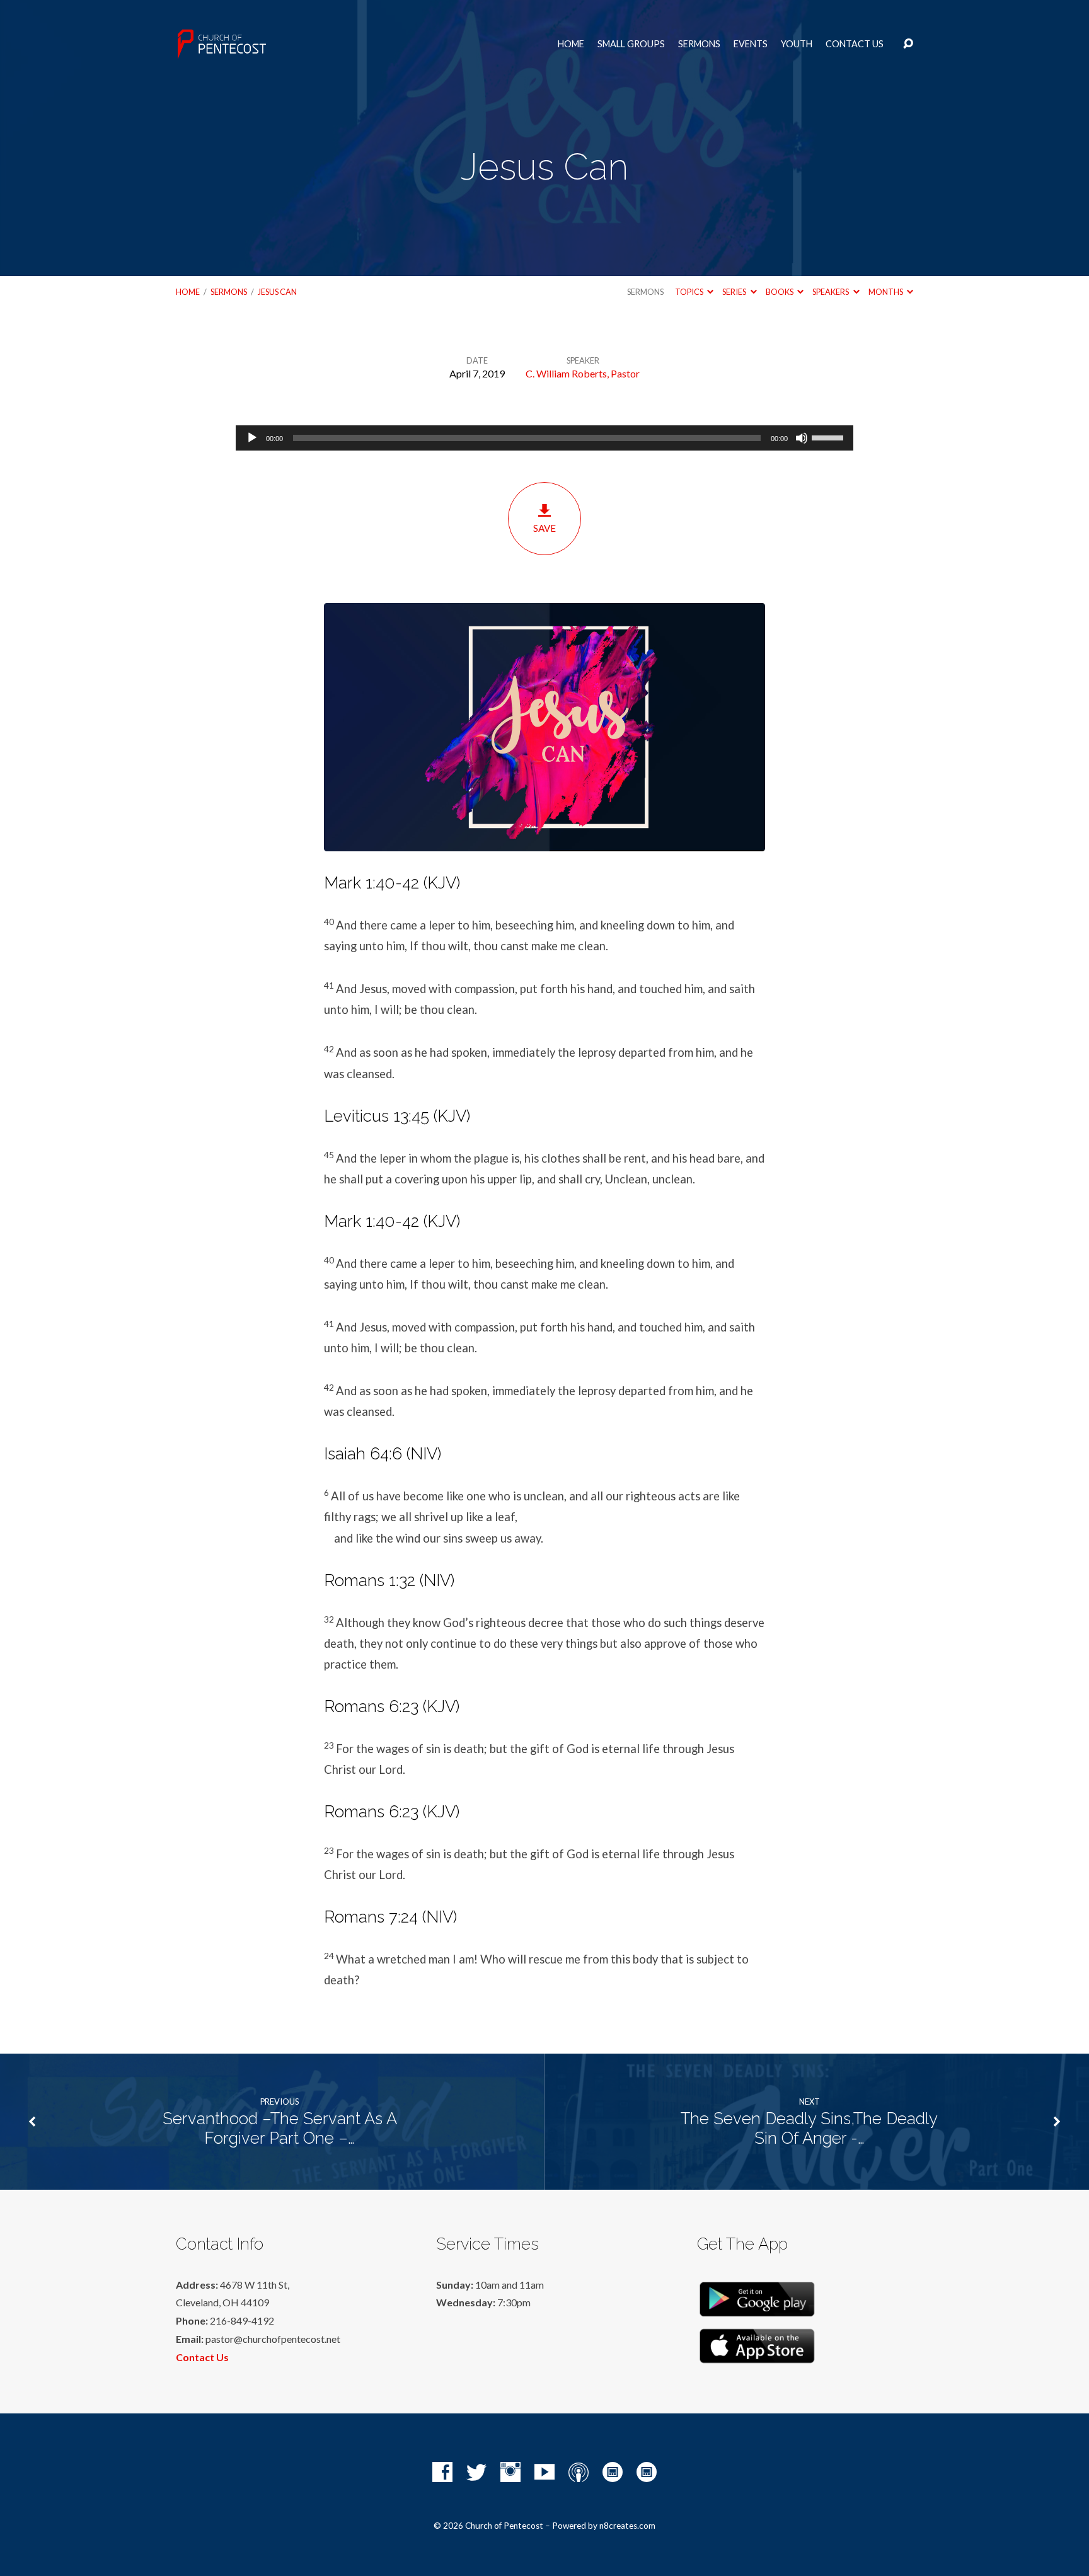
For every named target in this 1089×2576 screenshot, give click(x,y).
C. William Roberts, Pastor (583, 373)
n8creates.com (627, 2526)
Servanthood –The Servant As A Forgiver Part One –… (280, 2128)
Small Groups (631, 44)
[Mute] (802, 438)
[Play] (252, 438)
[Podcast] (579, 2472)
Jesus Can (277, 292)
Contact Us (855, 44)
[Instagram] (510, 2472)
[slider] (829, 437)
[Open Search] (908, 44)
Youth (797, 44)
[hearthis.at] (647, 2472)
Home (571, 44)
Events (751, 44)
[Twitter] (476, 2472)
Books (780, 292)
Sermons (699, 44)
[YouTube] (544, 2472)
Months (886, 292)
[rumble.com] (613, 2472)
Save (544, 528)
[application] (544, 438)
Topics (690, 292)
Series (735, 292)
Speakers (831, 292)
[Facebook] (442, 2472)
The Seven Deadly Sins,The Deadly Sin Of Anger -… (809, 2128)
